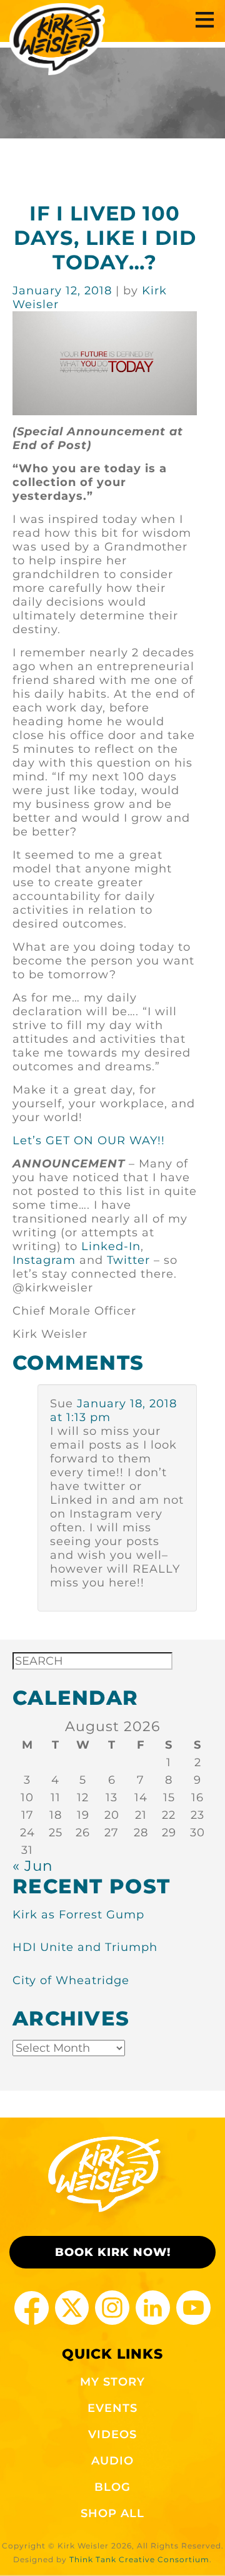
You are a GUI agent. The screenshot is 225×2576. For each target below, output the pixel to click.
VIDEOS (112, 2434)
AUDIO (112, 2461)
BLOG (112, 2487)
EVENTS (112, 2408)
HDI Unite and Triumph (85, 1947)
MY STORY (112, 2382)
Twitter (128, 1260)
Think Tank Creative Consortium (139, 2559)
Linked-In (111, 1246)
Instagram (44, 1260)
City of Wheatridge (71, 1980)
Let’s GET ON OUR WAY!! (89, 1141)
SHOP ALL (112, 2513)
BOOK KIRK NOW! (113, 2252)
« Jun (33, 1865)
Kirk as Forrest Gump (78, 1915)
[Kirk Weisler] (57, 39)
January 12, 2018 (64, 291)
